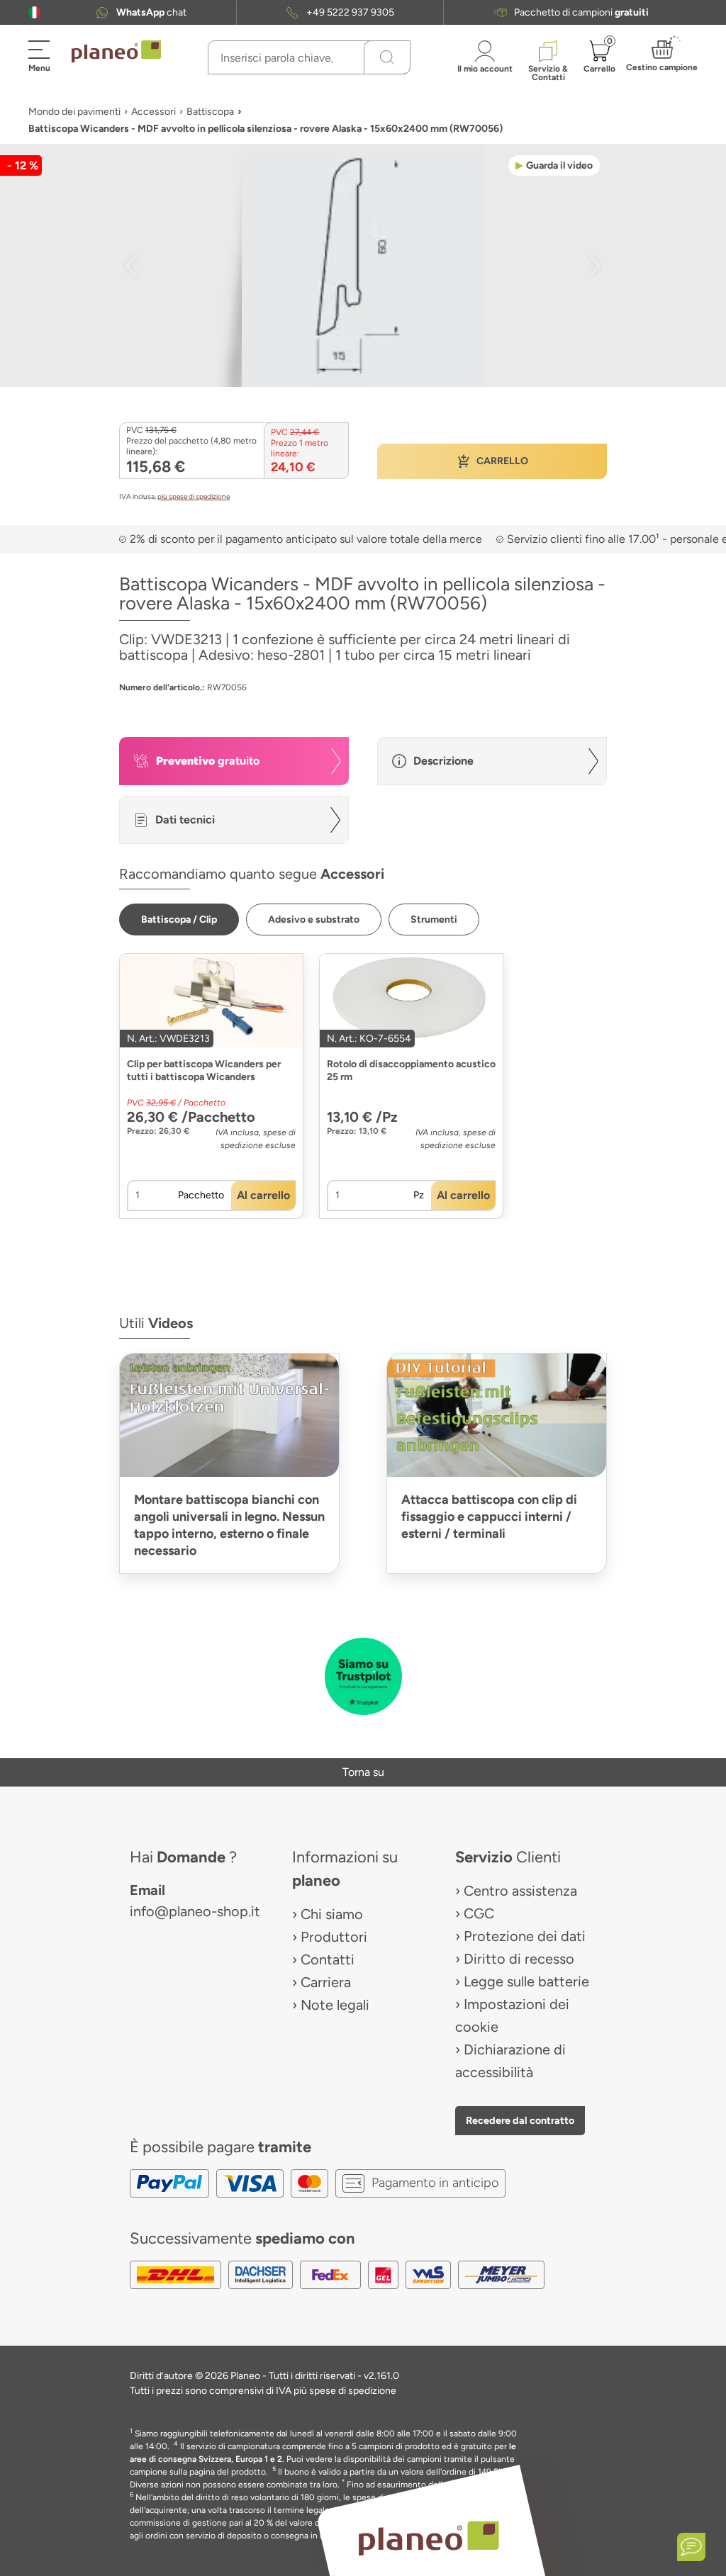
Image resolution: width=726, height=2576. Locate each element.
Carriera (326, 1982)
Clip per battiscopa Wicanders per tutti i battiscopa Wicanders (204, 1070)
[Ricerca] (387, 57)
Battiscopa (210, 112)
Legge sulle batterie (526, 1981)
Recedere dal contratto (520, 2120)
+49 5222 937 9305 (350, 12)
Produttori (334, 1937)
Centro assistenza (520, 1891)
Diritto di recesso (519, 1959)
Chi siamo (332, 1914)
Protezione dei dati (525, 1936)
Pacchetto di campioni (581, 12)
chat (151, 12)
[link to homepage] (116, 52)
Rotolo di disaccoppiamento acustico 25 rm (411, 1070)
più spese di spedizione (194, 496)
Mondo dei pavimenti (74, 112)
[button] (34, 12)
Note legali (335, 2005)
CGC (479, 1913)
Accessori (153, 112)
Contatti (328, 1959)
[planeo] (428, 2538)
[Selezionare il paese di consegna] (34, 12)
